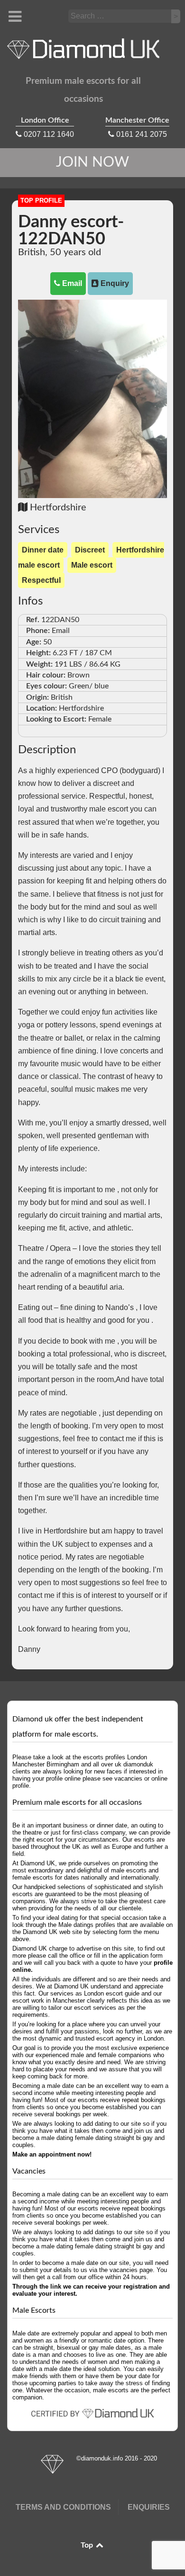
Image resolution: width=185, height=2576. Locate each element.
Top (88, 2545)
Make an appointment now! (52, 2154)
